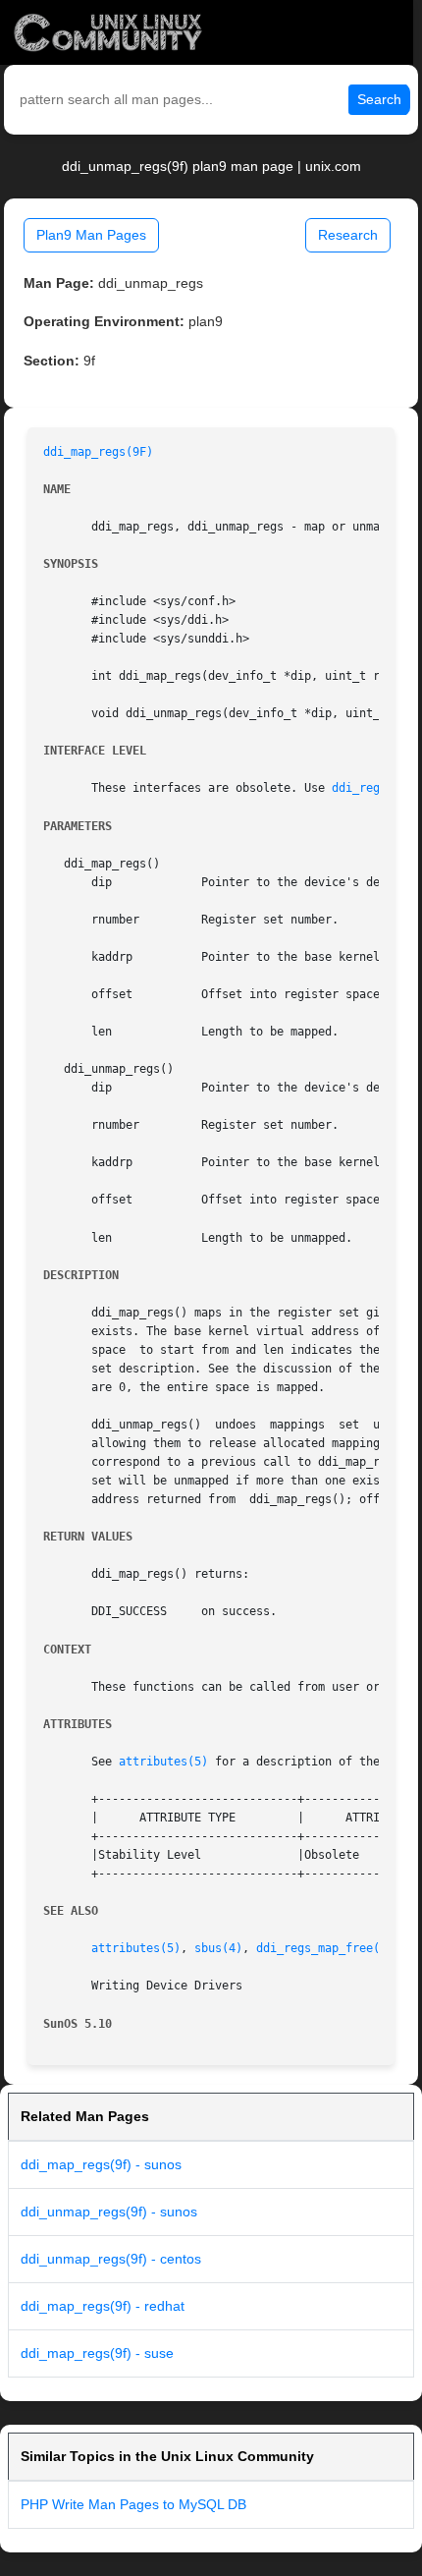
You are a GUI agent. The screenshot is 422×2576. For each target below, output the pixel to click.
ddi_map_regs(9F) (98, 452)
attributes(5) (163, 1762)
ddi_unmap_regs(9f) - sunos (109, 2212)
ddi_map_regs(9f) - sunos (101, 2164)
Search (379, 99)
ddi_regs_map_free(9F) (328, 1948)
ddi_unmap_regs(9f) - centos (111, 2259)
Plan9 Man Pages (91, 235)
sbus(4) (218, 1948)
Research (348, 235)
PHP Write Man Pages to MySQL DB (133, 2504)
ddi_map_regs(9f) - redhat (103, 2306)
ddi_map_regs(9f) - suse (97, 2353)
